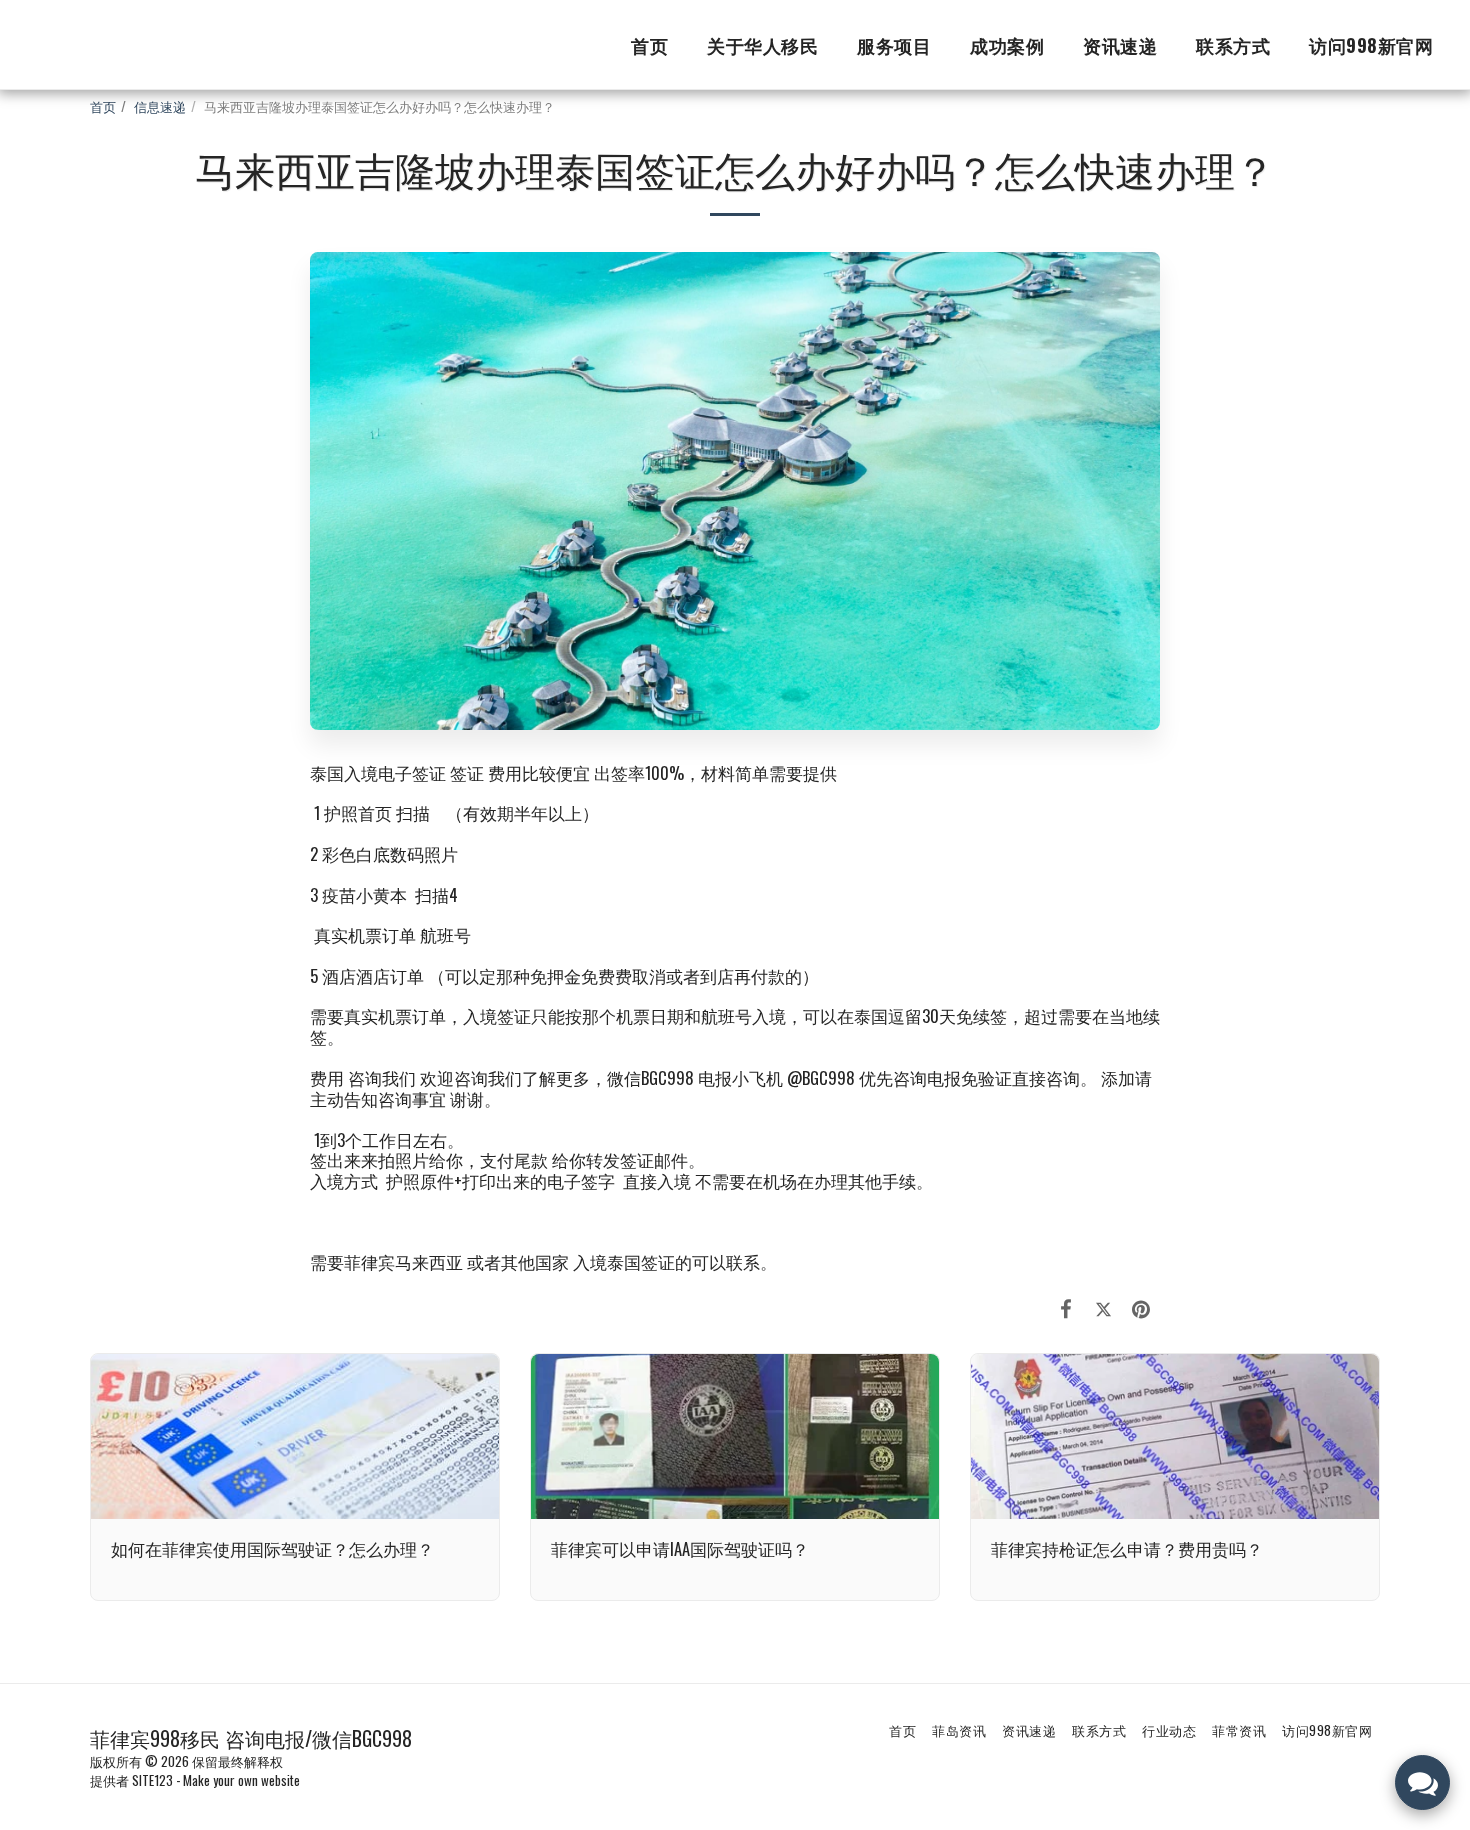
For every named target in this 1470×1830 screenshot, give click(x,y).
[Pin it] (1141, 1307)
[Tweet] (1103, 1307)
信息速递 (160, 106)
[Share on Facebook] (1066, 1307)
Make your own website (241, 1780)
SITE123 (152, 1780)
